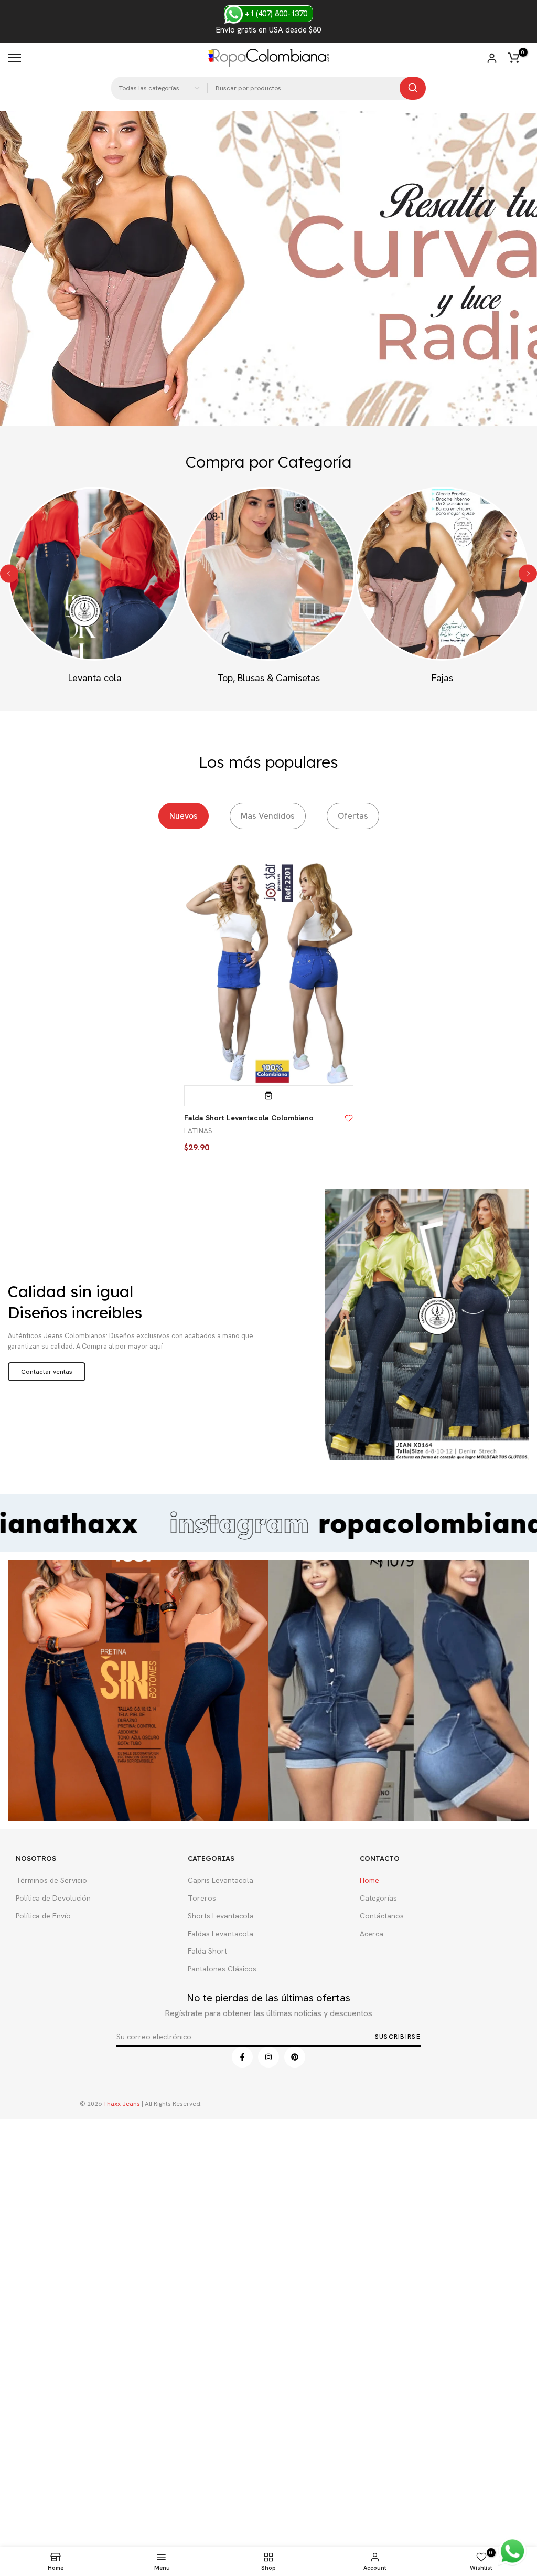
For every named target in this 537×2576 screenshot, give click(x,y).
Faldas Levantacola (221, 1934)
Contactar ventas (47, 1372)
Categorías (378, 1898)
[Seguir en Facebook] (242, 2057)
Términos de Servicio (51, 1880)
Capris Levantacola (221, 1880)
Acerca (372, 1934)
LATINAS (198, 1131)
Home (369, 1880)
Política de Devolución (53, 1898)
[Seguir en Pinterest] (295, 2057)
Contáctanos (382, 1916)
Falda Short (207, 1951)
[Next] (528, 574)
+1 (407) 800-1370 (275, 14)
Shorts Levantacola (221, 1916)
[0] (513, 58)
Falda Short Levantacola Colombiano (249, 1118)
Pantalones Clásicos (222, 1969)
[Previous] (9, 574)
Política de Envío (43, 1916)
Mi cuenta (492, 58)
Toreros (202, 1898)
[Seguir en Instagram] (268, 2057)
